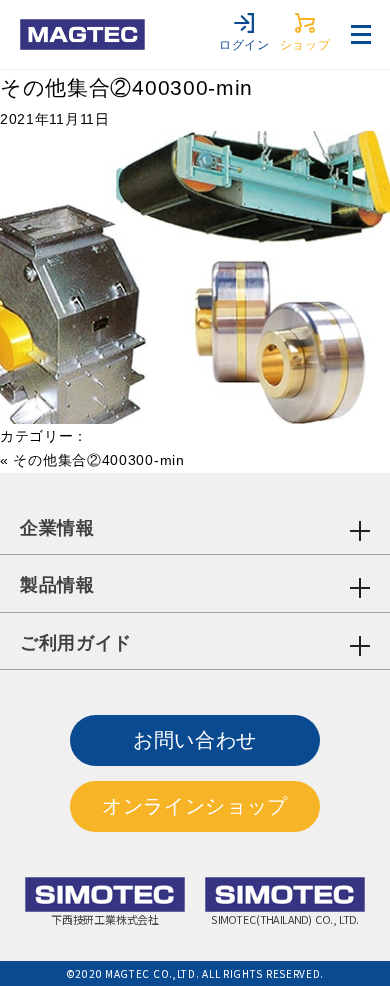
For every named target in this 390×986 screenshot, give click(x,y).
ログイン (244, 45)
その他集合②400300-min (126, 87)
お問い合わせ (195, 740)
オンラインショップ (195, 806)
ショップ (305, 45)
